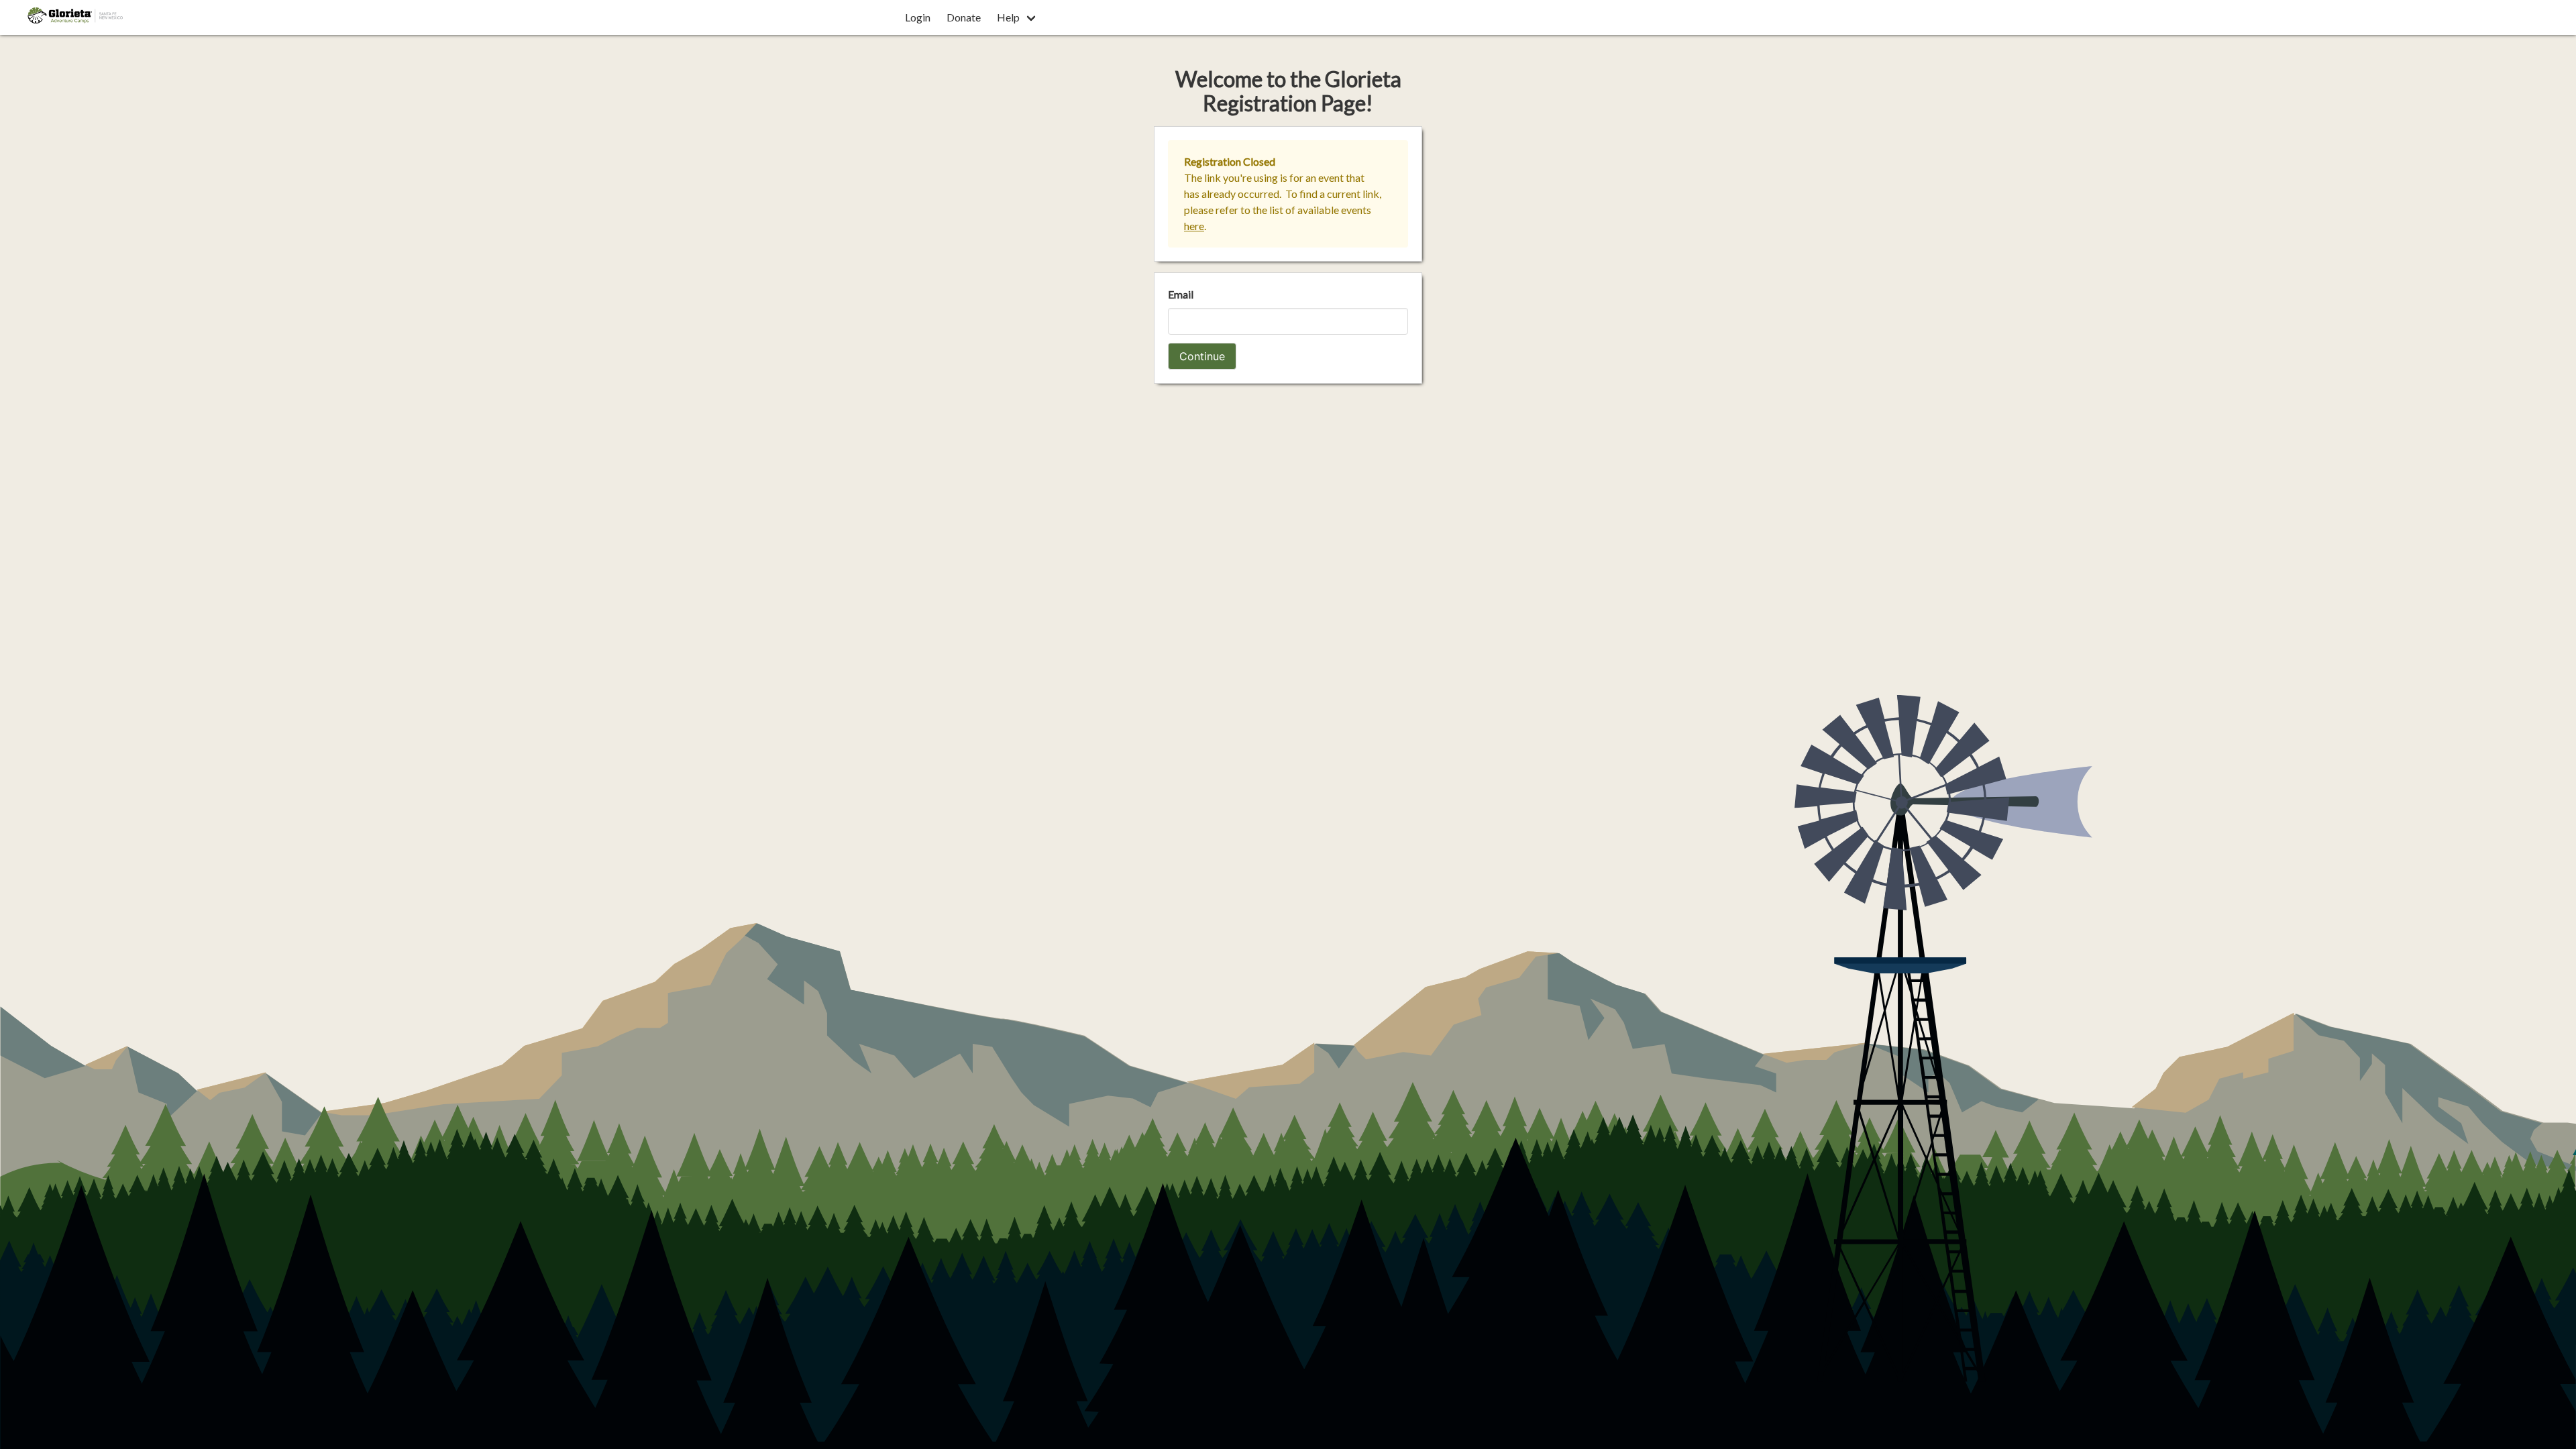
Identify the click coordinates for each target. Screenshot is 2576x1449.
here (1194, 226)
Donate (964, 17)
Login (918, 17)
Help (1008, 17)
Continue (1202, 356)
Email (1181, 294)
